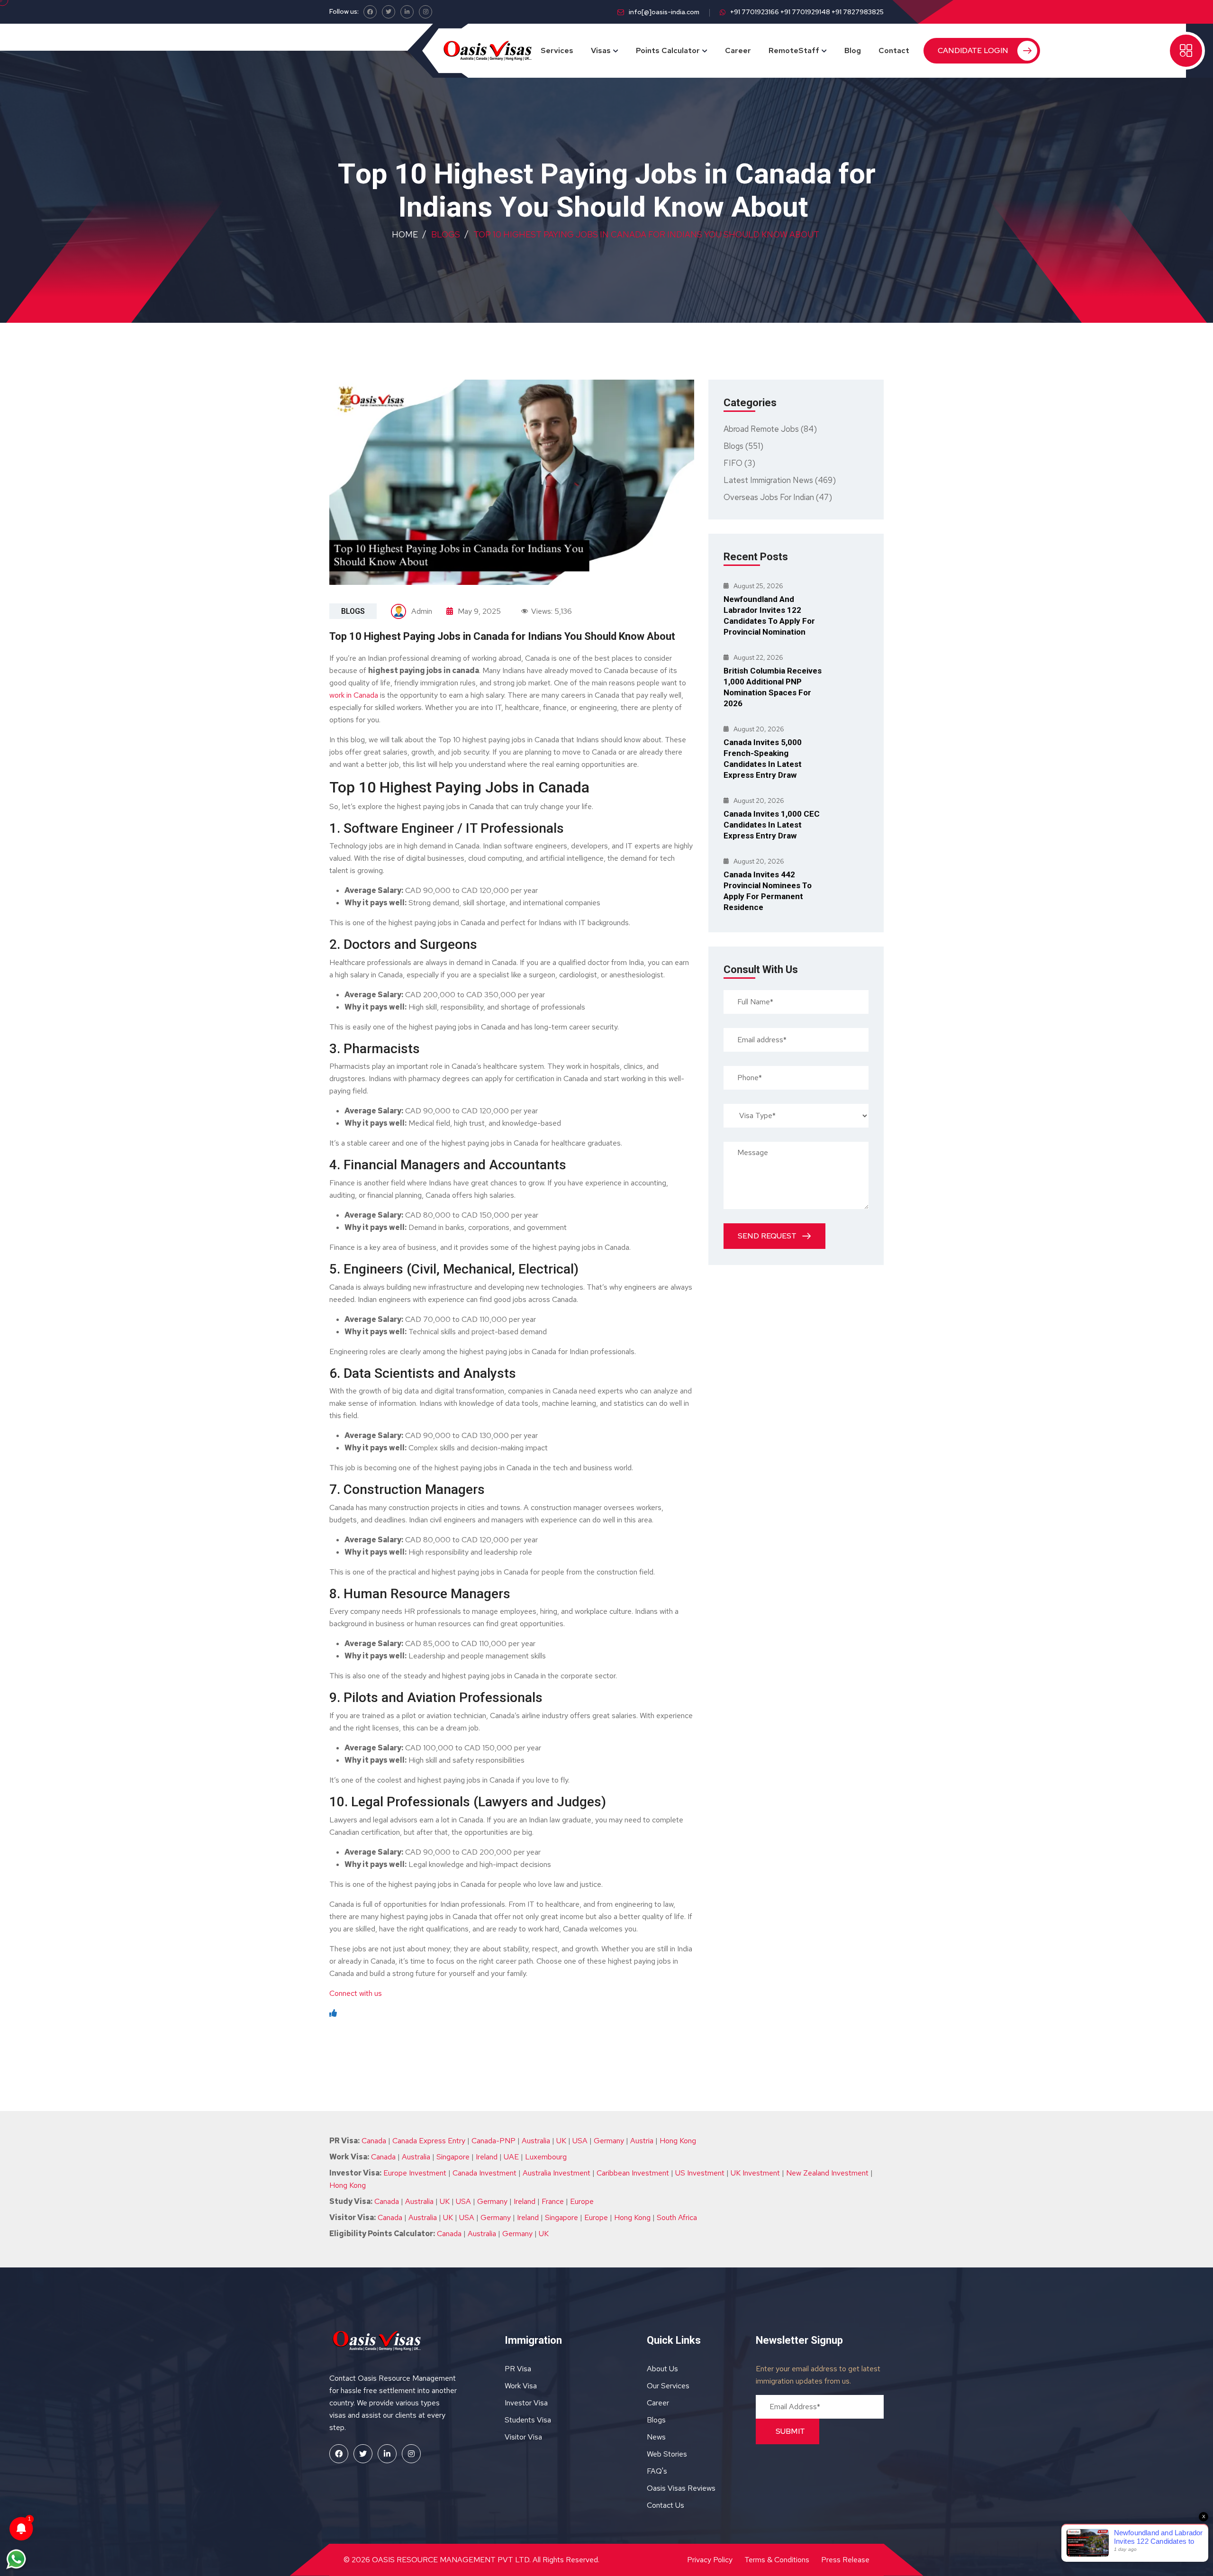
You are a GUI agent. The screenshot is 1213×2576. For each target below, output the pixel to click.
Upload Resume (524, 203)
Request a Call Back (607, 228)
